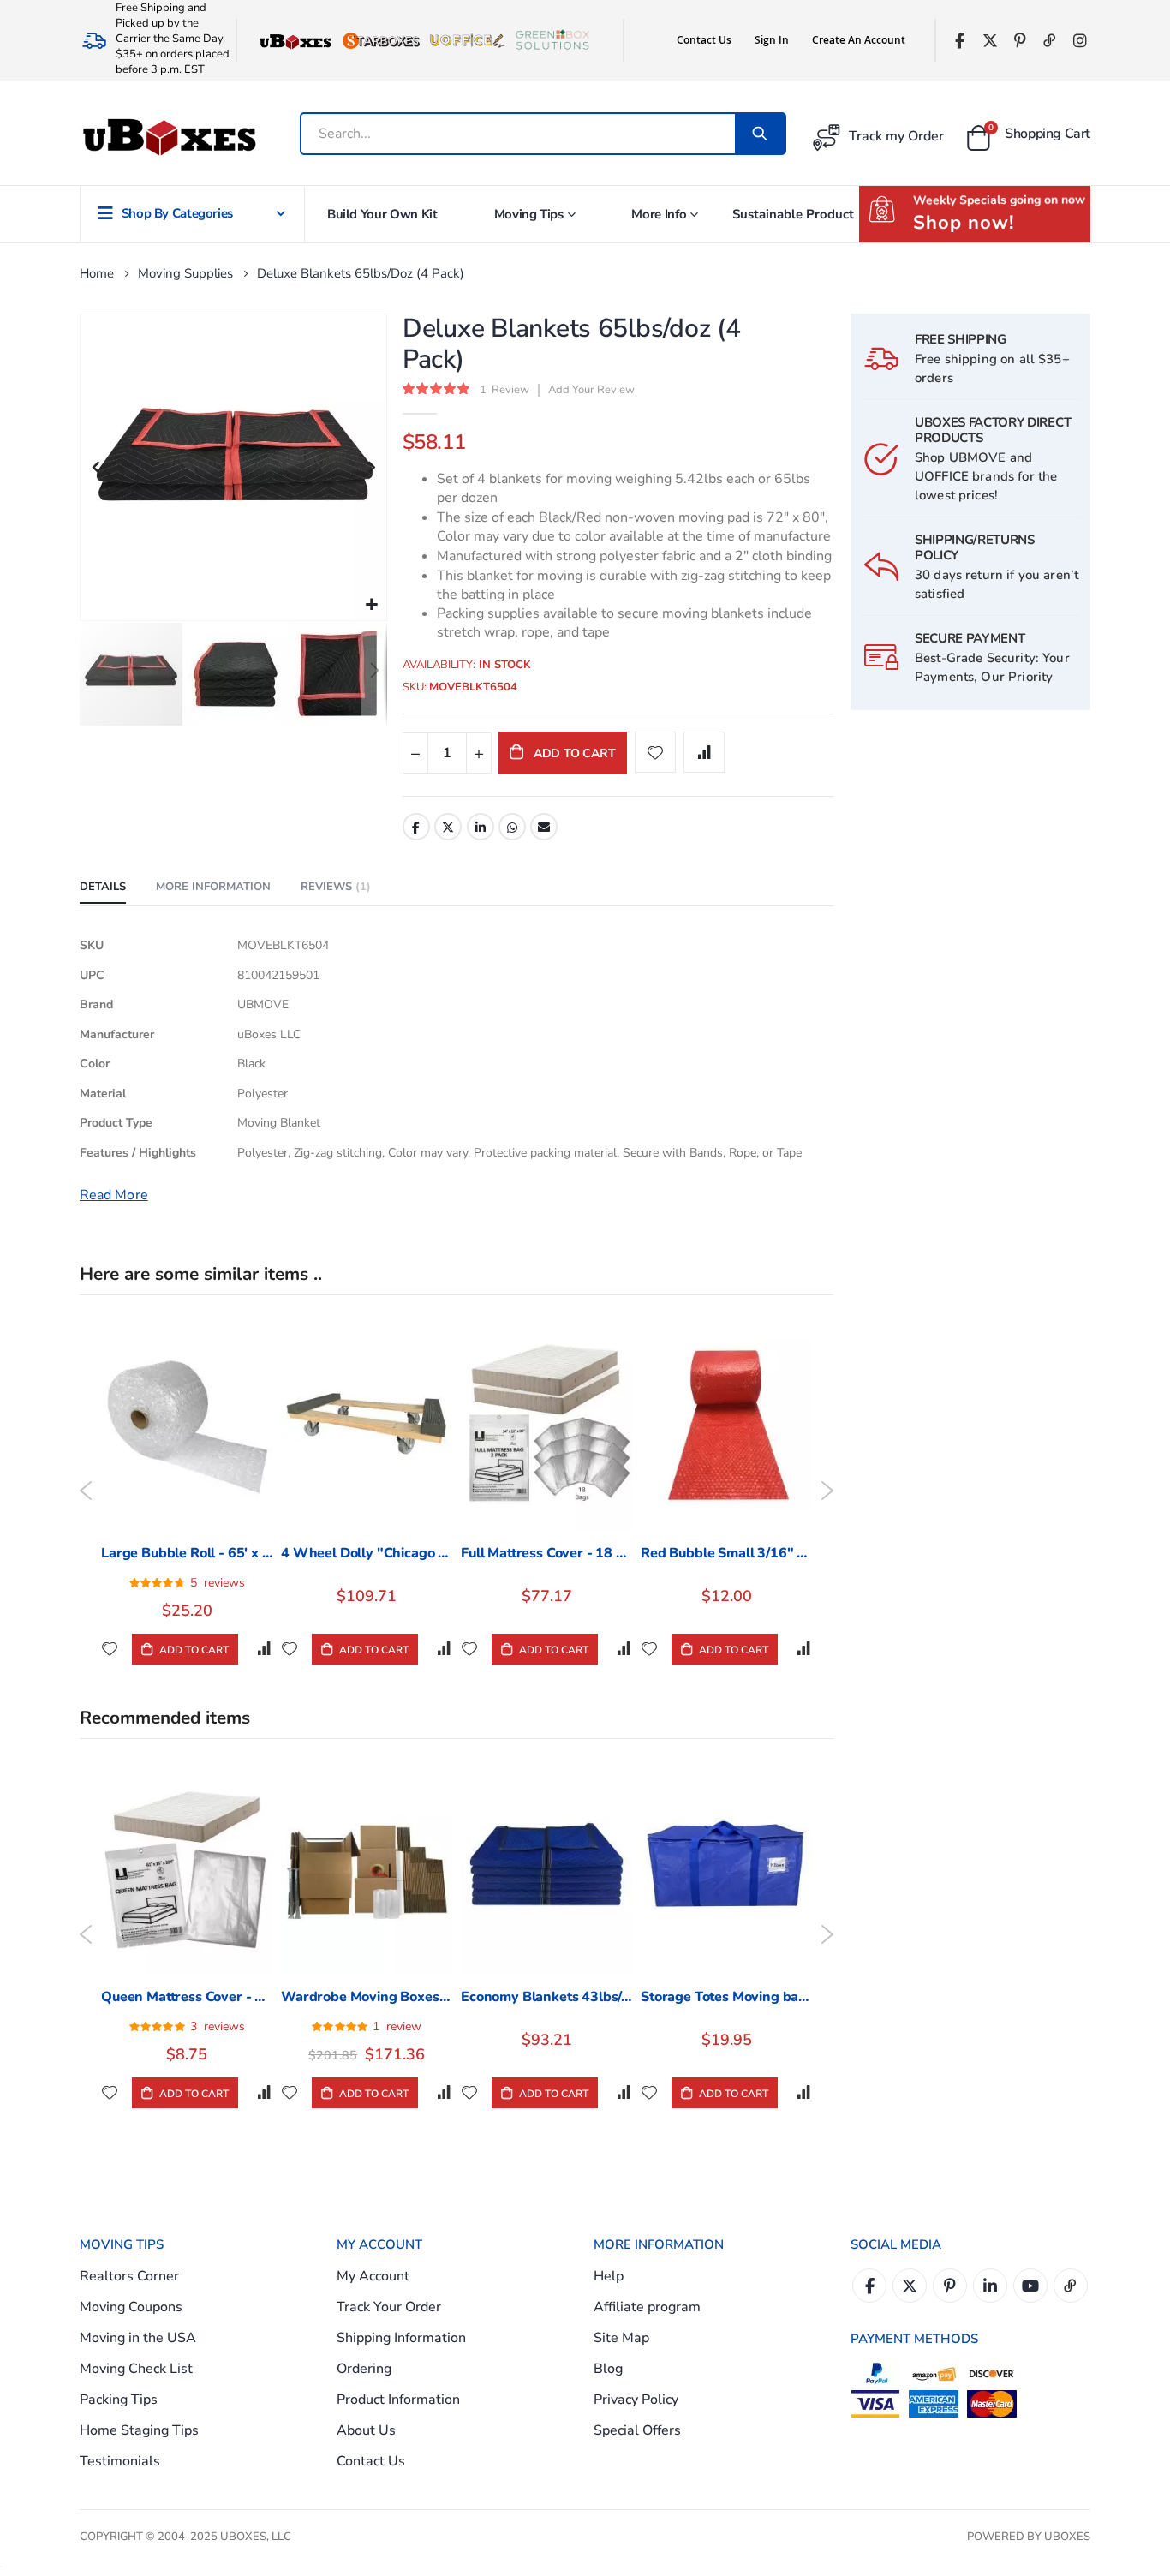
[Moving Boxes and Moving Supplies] (169, 137)
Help (609, 2276)
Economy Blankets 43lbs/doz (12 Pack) (546, 1997)
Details (103, 887)
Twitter (448, 827)
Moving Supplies (185, 274)
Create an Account (859, 40)
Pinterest (950, 2286)
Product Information (398, 2400)
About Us (366, 2430)
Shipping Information (401, 2338)
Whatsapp (512, 827)
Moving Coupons (131, 2307)
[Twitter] (990, 41)
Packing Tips (119, 2400)
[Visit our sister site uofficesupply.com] (467, 40)
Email (544, 827)
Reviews (334, 887)
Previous (86, 1491)
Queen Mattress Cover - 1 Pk (187, 1997)
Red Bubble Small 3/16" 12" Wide (726, 1553)
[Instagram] (1080, 41)
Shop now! (964, 223)
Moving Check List (136, 2369)
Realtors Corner (129, 2276)
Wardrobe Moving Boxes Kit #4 (367, 1997)
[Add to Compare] (264, 1649)
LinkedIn (481, 827)
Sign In (772, 40)
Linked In (990, 2286)
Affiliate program (647, 2307)
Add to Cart (193, 1650)
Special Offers (637, 2430)
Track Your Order (389, 2307)
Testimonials (120, 2461)
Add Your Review (591, 390)
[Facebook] (960, 41)
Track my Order (896, 136)
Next (827, 1491)
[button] (371, 605)
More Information (213, 887)
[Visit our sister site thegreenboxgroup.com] (552, 40)
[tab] (103, 888)
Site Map (621, 2338)
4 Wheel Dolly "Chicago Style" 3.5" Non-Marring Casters (367, 1553)
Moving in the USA (138, 2338)
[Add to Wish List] (110, 1649)
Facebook (416, 827)
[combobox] (526, 134)
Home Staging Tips (139, 2430)
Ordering (364, 2369)
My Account (373, 2276)
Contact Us (704, 40)
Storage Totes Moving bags (726, 1997)
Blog (608, 2369)
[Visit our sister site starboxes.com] (381, 40)
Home (97, 273)
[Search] (760, 134)
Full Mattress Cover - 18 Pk (546, 1553)
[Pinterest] (1020, 41)
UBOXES (1067, 2537)
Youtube (1030, 2286)
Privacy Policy (636, 2400)
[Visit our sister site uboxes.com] (295, 40)
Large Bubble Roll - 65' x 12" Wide (187, 1553)
